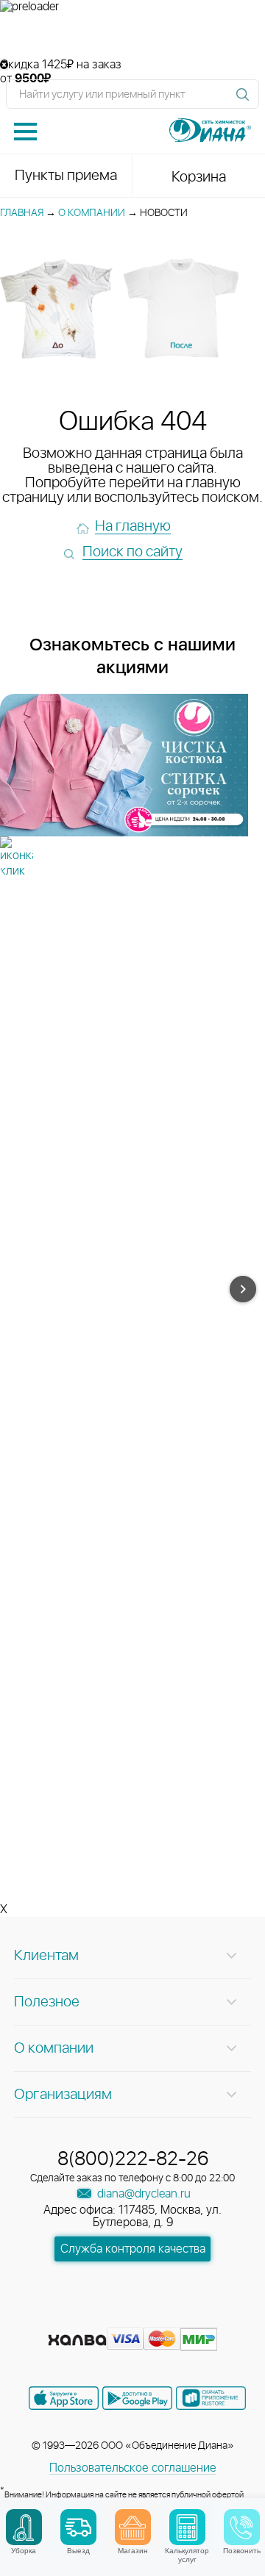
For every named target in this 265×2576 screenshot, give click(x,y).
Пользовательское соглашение (133, 2468)
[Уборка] (24, 2527)
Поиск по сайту (132, 552)
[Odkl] (107, 2317)
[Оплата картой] (77, 2340)
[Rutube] (134, 2317)
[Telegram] (160, 2317)
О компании (92, 213)
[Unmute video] (132, 36)
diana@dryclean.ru (142, 2194)
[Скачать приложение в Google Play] (137, 2398)
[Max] (185, 2317)
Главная (22, 213)
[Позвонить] (242, 2527)
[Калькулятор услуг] (187, 2527)
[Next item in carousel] (243, 1289)
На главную (133, 526)
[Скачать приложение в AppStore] (64, 2398)
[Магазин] (133, 2527)
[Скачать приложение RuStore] (211, 2398)
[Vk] (81, 2317)
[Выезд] (78, 2527)
